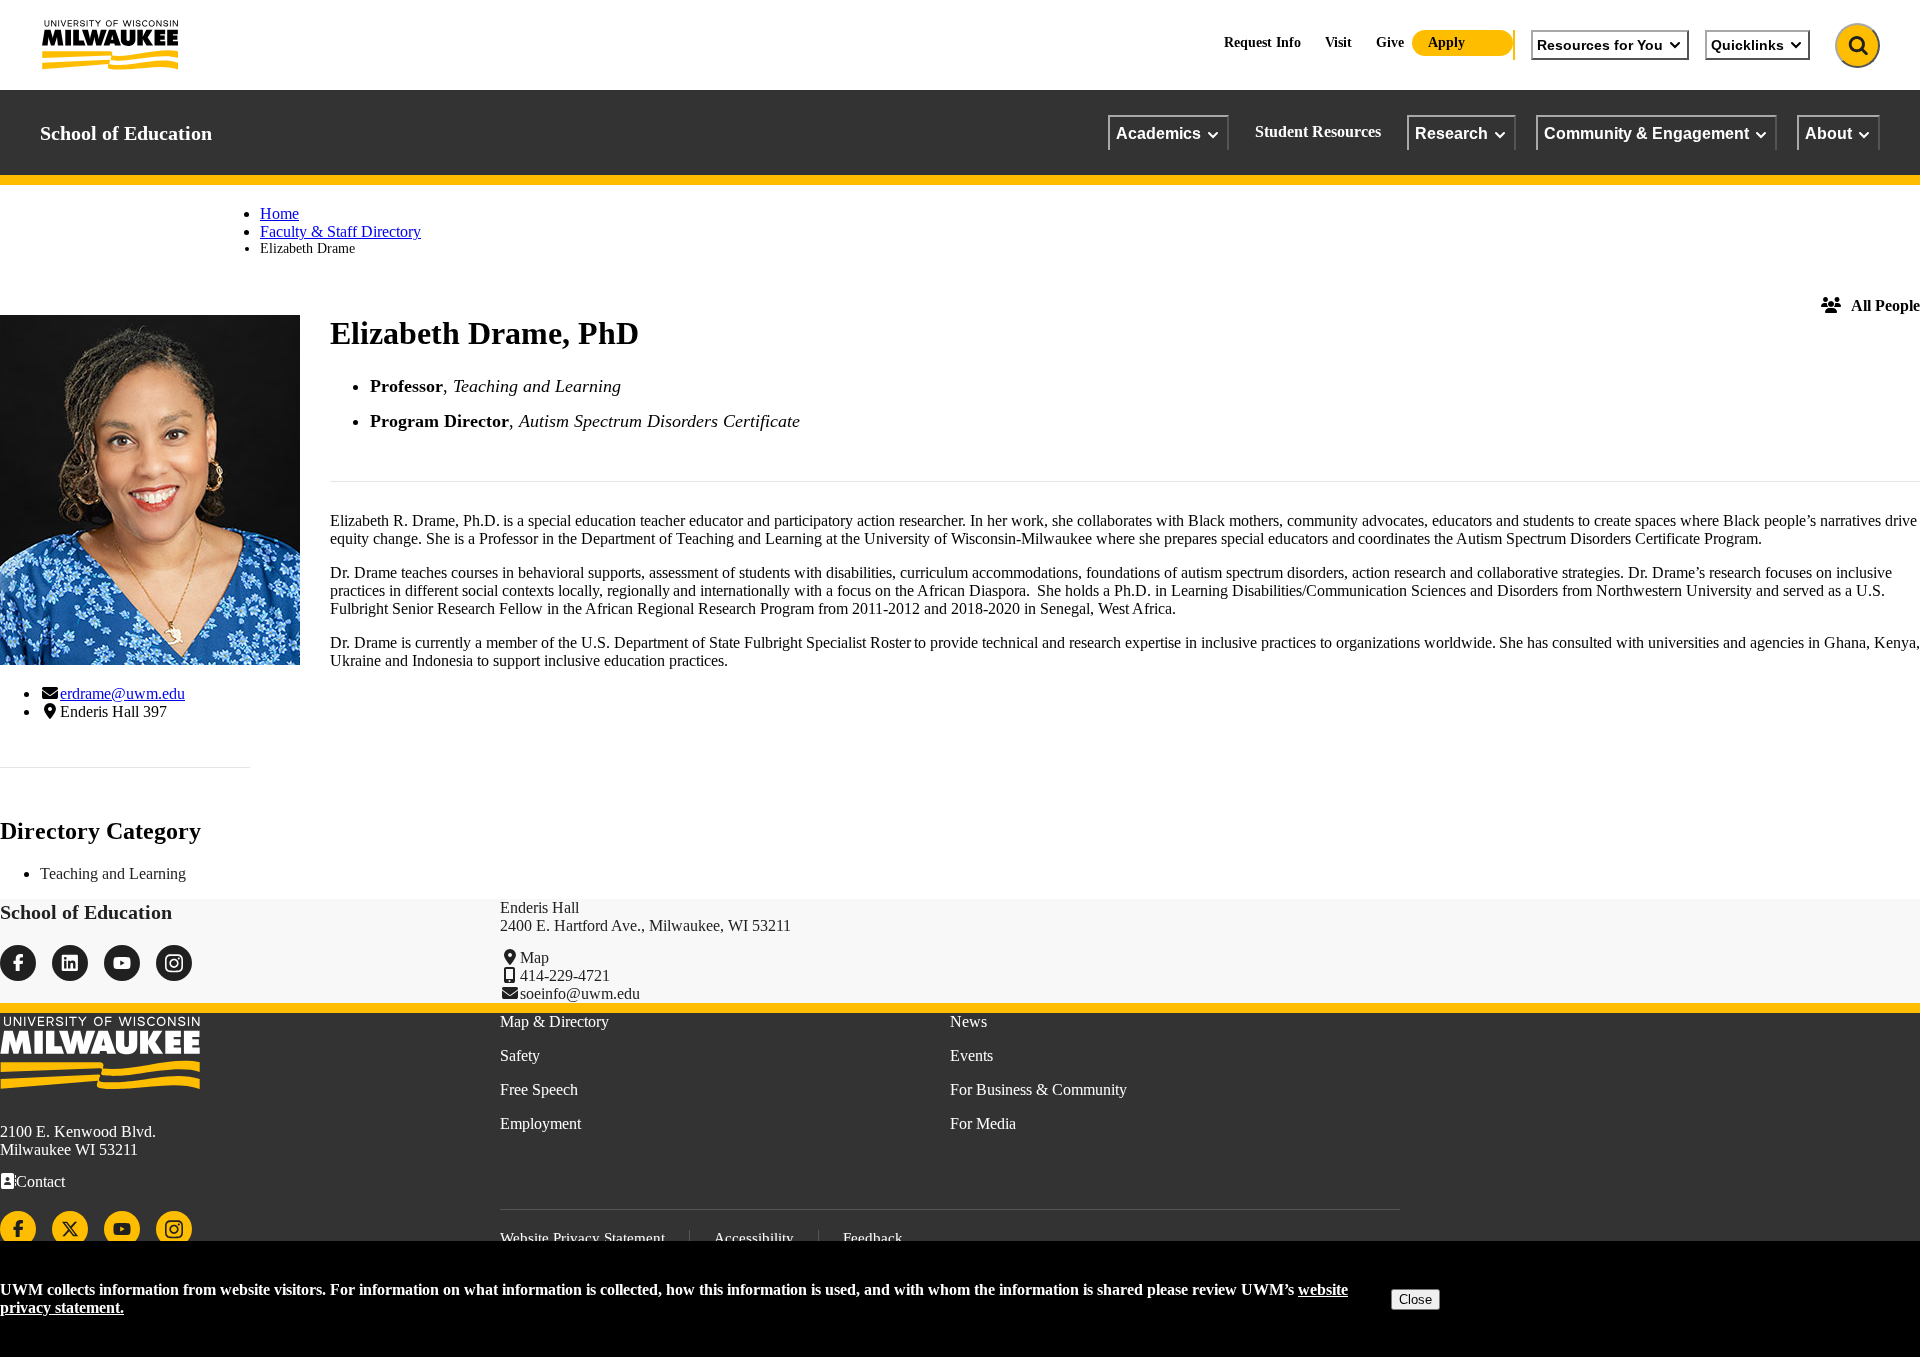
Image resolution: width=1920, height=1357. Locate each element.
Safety (520, 1055)
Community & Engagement (1646, 133)
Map (534, 957)
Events (971, 1055)
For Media (983, 1123)
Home (279, 213)
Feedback (873, 1238)
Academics (1158, 133)
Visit (1338, 42)
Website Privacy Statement (582, 1238)
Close (1415, 1299)
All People (1885, 305)
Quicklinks (1747, 45)
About (1828, 133)
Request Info (1262, 42)
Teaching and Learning (113, 873)
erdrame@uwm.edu (122, 693)
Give (1390, 42)
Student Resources (1318, 131)
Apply (1446, 42)
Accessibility (754, 1238)
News (968, 1021)
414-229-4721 (565, 975)
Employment (540, 1123)
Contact (40, 1181)
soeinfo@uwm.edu (580, 993)
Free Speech (539, 1089)
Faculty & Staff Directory (340, 231)
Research (1451, 133)
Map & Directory (554, 1021)
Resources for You (1600, 45)
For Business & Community (1038, 1089)
